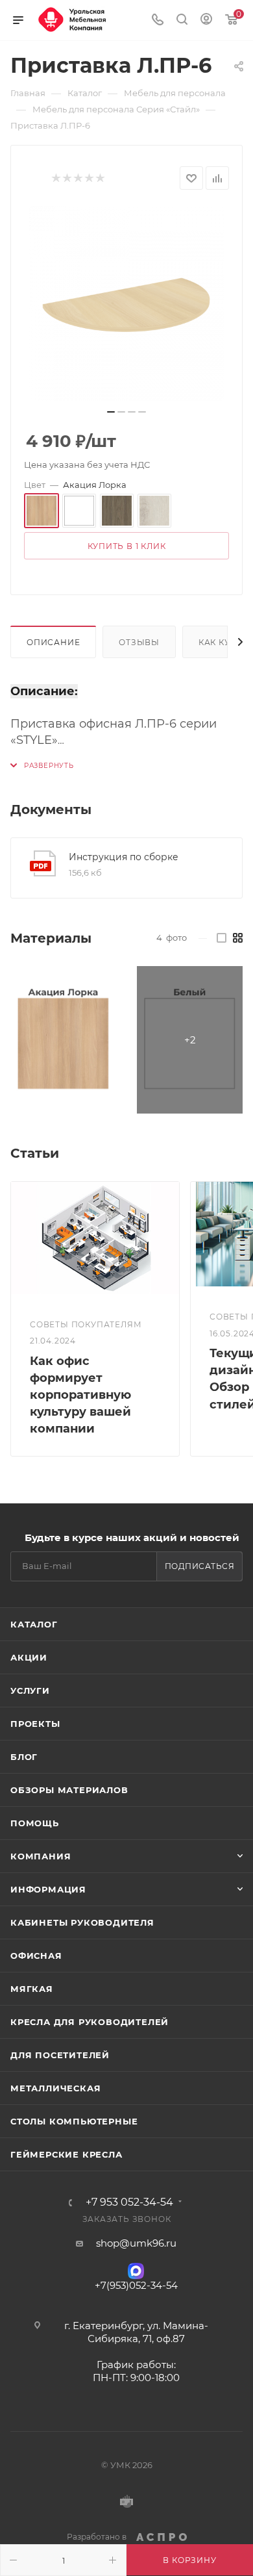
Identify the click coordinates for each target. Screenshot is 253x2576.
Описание (53, 642)
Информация (48, 1889)
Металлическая (55, 2088)
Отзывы (139, 642)
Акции (29, 1657)
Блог (24, 1757)
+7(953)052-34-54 (136, 2285)
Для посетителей (60, 2055)
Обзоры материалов (69, 1790)
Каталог (34, 1624)
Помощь (35, 1823)
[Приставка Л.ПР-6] (126, 303)
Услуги (30, 1690)
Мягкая (32, 1989)
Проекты (35, 1724)
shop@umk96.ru (136, 2243)
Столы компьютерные (74, 2121)
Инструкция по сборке (124, 857)
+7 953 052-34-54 (129, 2202)
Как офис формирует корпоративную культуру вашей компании (80, 1395)
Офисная (36, 1956)
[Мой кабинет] (206, 20)
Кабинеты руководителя (82, 1922)
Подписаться (200, 1566)
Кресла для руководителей (90, 2022)
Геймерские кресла (66, 2154)
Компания (41, 1856)
